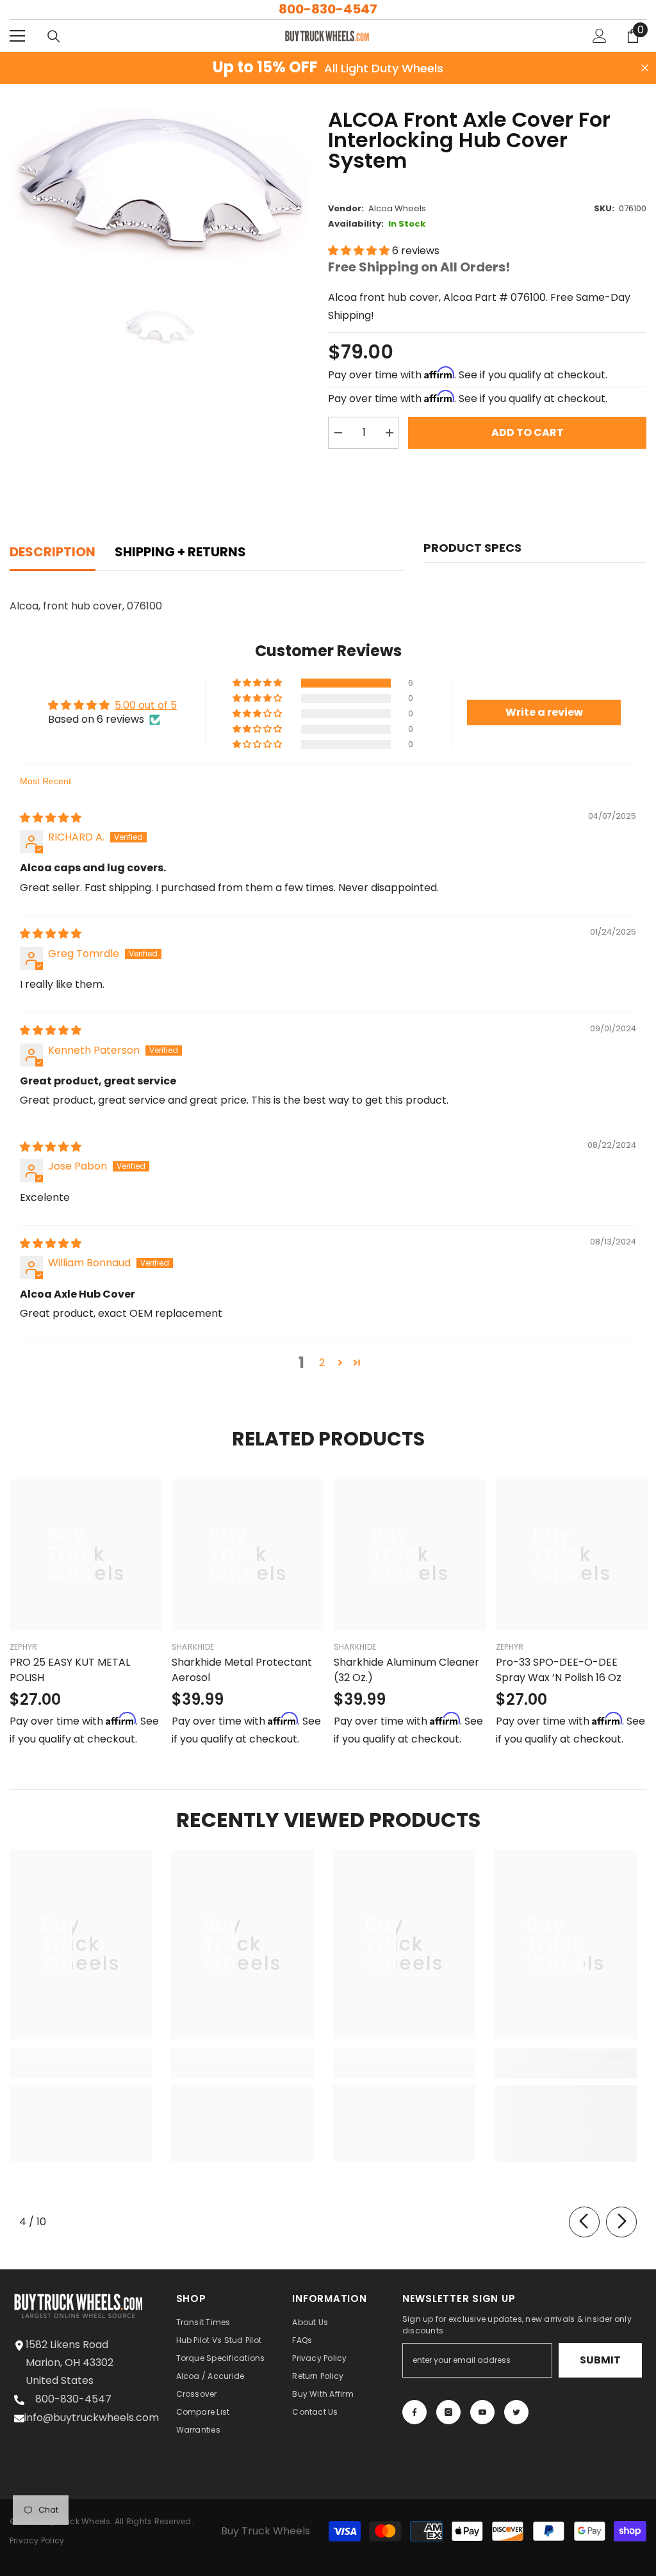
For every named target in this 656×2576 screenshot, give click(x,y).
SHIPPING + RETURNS (180, 552)
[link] (81, 2071)
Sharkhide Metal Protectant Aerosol (242, 1670)
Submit (600, 2360)
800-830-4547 (328, 9)
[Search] (54, 36)
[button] (360, 251)
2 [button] (322, 1363)
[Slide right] (621, 2222)
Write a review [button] (544, 712)
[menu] (17, 36)
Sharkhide (193, 1647)
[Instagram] (448, 2412)
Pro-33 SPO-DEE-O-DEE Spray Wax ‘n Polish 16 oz (559, 1670)
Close (645, 68)
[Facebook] (414, 2412)
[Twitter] (516, 2412)
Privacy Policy (37, 2540)
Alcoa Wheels (397, 208)
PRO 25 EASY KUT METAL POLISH (70, 1670)
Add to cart (528, 432)
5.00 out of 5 (146, 705)
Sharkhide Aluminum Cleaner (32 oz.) (406, 1670)
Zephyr (23, 1647)
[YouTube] (482, 2412)
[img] (51, 818)
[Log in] (600, 36)
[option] (159, 185)
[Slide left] (584, 2222)
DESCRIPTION (53, 552)
